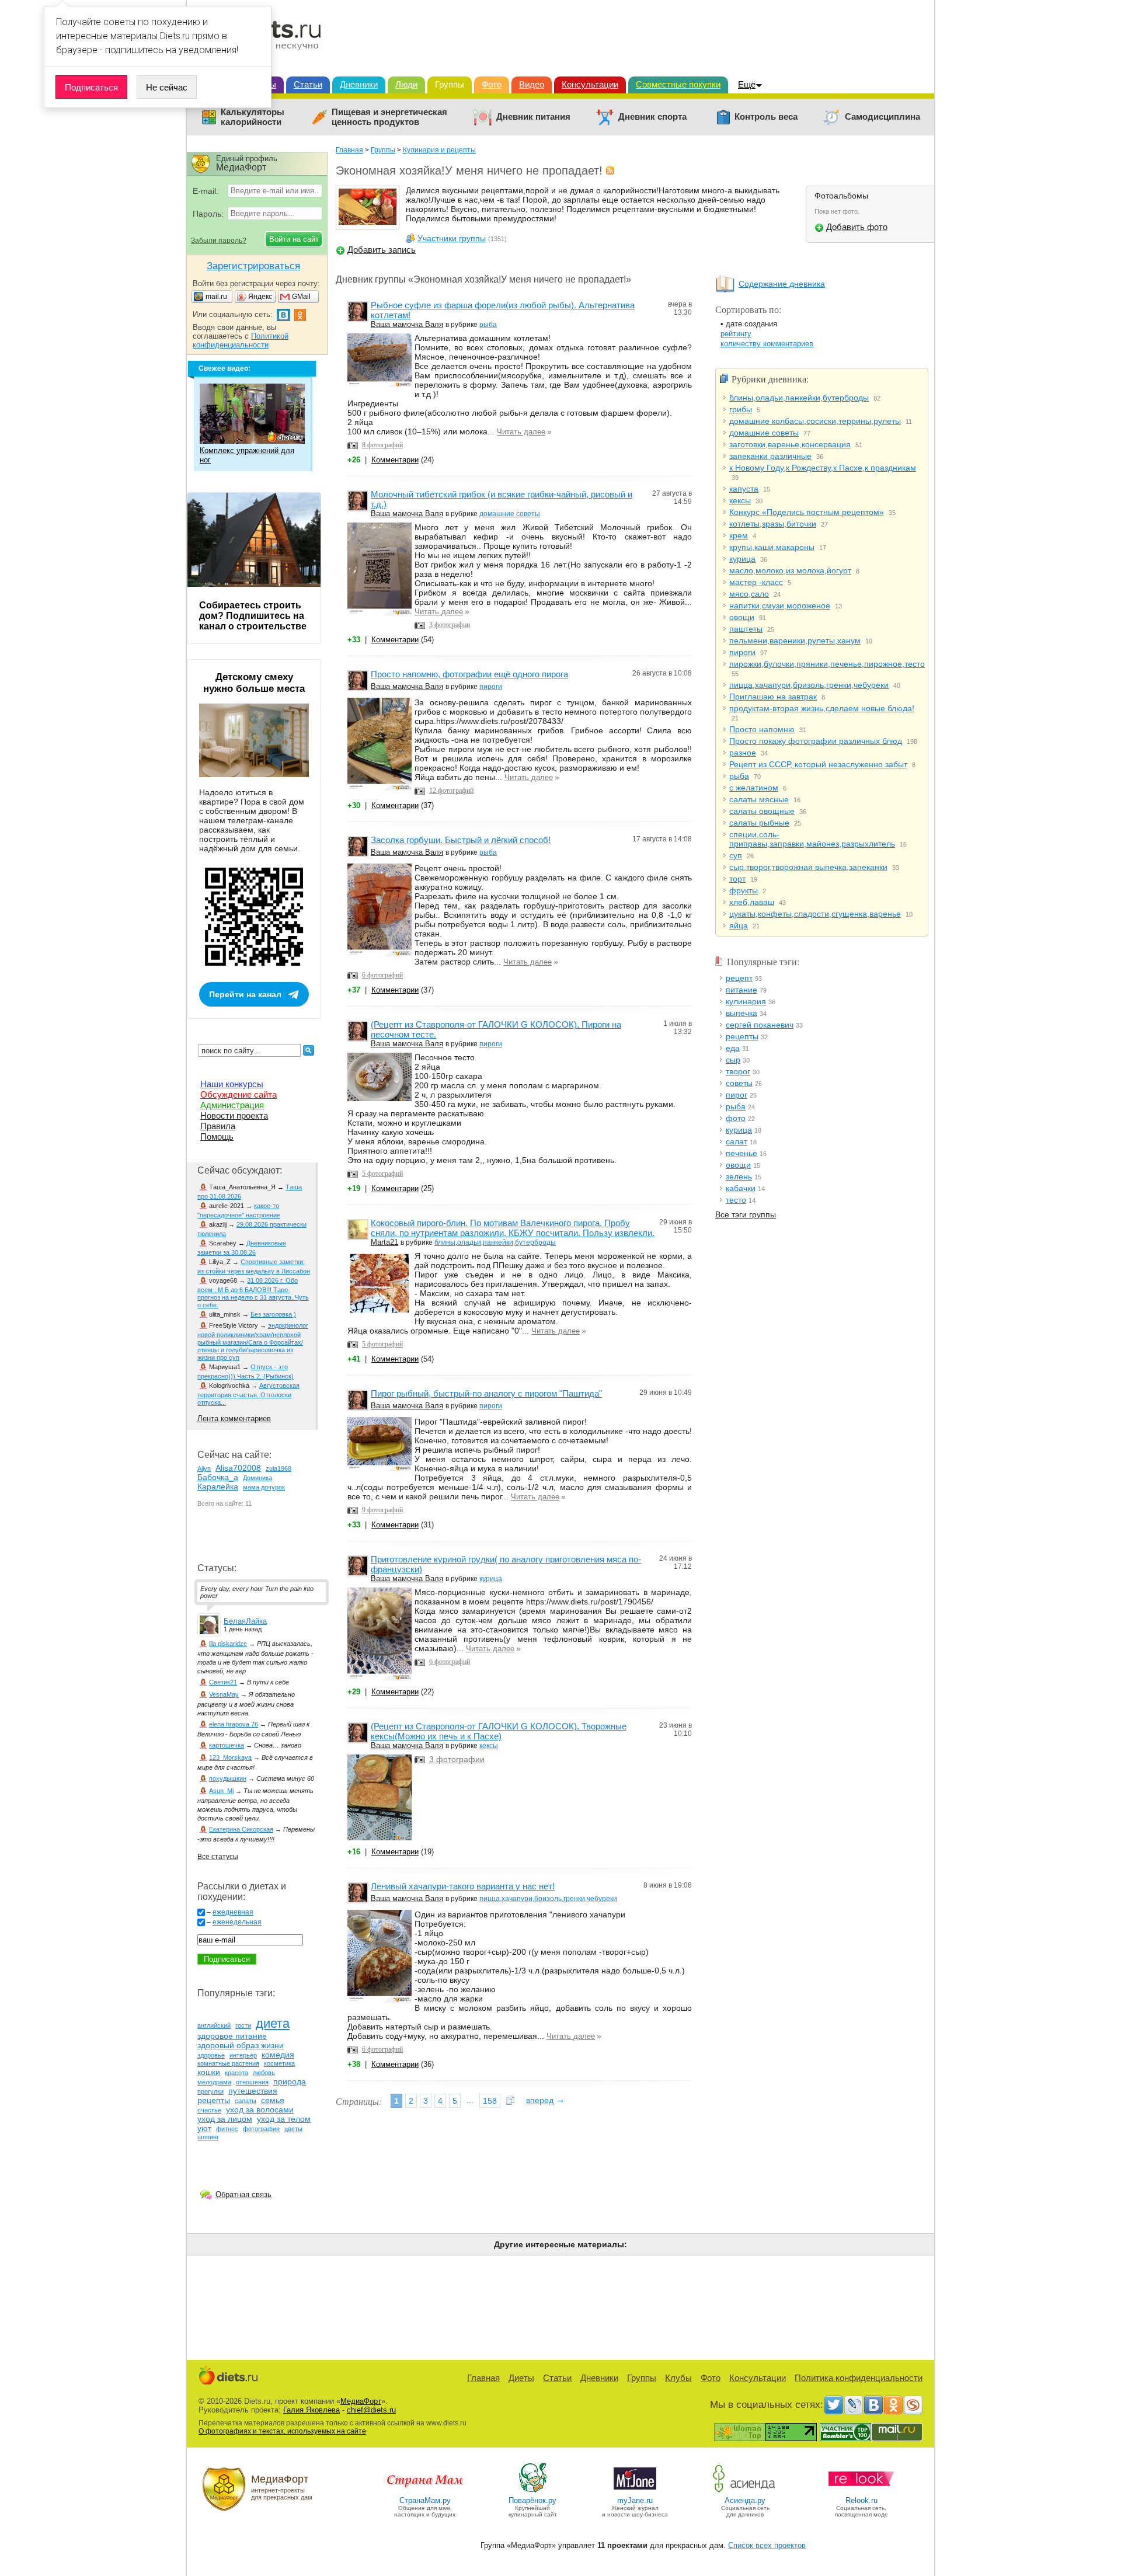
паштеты (746, 629)
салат (737, 1141)
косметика (279, 2063)
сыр (733, 1060)
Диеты (521, 2378)
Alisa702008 (238, 1468)
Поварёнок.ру (532, 2500)
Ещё (747, 84)
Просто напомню (762, 729)
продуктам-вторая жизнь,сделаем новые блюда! (822, 708)
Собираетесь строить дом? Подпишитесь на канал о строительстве (253, 616)
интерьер (243, 2055)
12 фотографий (451, 791)
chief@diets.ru (371, 2410)
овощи (742, 617)
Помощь (217, 1136)
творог (738, 1071)
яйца (739, 925)
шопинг (208, 2137)
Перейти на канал (245, 994)
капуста (744, 489)
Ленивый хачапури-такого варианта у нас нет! (463, 1886)
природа (290, 2081)
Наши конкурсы (232, 1084)
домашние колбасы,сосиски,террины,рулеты (815, 421)
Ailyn (204, 1468)
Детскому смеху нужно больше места (254, 683)
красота (236, 2073)
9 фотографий (382, 1510)
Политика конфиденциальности (859, 2378)
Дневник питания (533, 117)
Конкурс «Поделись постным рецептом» (807, 512)
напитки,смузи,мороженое (780, 605)
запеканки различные (770, 456)
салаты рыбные (759, 823)
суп (736, 855)
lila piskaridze (228, 1644)
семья (273, 2100)
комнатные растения (228, 2063)
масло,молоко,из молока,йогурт (790, 570)
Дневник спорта (652, 117)
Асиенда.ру (745, 2500)
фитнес (227, 2129)
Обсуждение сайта (239, 1094)
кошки (209, 2072)
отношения (252, 2082)
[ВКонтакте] (873, 2405)
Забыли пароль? (219, 241)
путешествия (253, 2091)
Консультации (590, 84)
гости (243, 2025)
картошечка (227, 1745)
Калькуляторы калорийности (253, 117)
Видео (532, 84)
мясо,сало (749, 594)
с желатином (754, 788)
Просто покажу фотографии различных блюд (816, 741)
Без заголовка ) (273, 1314)
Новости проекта (234, 1115)
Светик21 (223, 1682)
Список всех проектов (767, 2545)
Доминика (257, 1478)
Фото (492, 84)
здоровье (211, 2055)
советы (739, 1083)
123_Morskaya (230, 1757)
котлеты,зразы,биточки (773, 524)
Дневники (359, 84)
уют (204, 2128)
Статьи (308, 84)
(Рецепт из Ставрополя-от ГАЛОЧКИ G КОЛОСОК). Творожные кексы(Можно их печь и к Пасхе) (499, 1731)
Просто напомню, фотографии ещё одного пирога (469, 674)
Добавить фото (857, 227)
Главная (349, 150)
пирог (737, 1095)
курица (491, 1579)
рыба (488, 325)
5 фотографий (382, 1174)
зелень (739, 1176)
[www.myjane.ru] (635, 2492)
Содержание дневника (782, 284)
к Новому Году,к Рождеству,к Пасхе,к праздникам (823, 468)
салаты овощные (762, 811)
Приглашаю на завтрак (773, 697)
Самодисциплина (882, 117)
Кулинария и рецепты (439, 150)
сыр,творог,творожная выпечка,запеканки (808, 867)
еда (733, 1048)
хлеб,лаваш (752, 902)
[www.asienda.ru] (745, 2492)
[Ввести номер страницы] (510, 2101)
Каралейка (218, 1487)
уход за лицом (225, 2119)
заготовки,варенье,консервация (790, 444)
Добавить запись (382, 250)
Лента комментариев (234, 1418)
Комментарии (395, 460)
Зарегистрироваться (253, 266)
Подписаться (91, 87)
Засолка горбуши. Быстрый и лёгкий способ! (461, 840)
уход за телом (284, 2119)
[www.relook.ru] (861, 2492)
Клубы (678, 2378)
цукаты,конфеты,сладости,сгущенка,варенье (815, 914)
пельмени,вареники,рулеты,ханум (795, 640)
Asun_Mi (221, 1791)
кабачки (741, 1188)
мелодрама (214, 2082)
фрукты (744, 890)
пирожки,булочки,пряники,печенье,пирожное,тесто (827, 664)
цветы (293, 2129)
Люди (406, 84)
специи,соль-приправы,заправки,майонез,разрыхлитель (812, 839)
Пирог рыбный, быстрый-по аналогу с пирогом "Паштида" (486, 1393)
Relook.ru (861, 2500)
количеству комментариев (767, 344)
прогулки (210, 2091)
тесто (736, 1200)
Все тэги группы (746, 1214)
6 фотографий (382, 975)
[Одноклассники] (893, 2405)
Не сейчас (167, 87)
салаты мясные (759, 799)
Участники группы (452, 238)
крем (739, 535)
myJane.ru (635, 2500)
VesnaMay (224, 1694)
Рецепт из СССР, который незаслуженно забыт (818, 764)
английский (214, 2025)
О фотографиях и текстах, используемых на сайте (282, 2431)
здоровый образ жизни (241, 2045)
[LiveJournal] (854, 2405)
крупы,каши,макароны (772, 547)
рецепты (742, 1036)
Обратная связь (243, 2194)
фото (736, 1118)
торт (737, 879)
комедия (278, 2055)
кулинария (746, 1001)
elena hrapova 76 (234, 1724)
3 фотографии (450, 625)
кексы (489, 1746)
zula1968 (278, 1468)
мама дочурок (264, 1487)
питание (741, 990)
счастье (209, 2110)
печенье (741, 1153)
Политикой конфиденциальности (241, 340)
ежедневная (233, 1912)
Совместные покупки (678, 84)
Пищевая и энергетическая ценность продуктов (389, 117)
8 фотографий (382, 445)
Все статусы (218, 1857)
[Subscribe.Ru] (913, 2405)
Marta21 (384, 1242)
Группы (450, 84)
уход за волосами (260, 2109)
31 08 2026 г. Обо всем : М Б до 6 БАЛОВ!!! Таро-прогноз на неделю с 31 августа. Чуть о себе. (253, 1293)
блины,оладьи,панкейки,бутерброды (495, 1242)
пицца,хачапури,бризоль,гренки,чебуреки (548, 1899)
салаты (246, 2101)
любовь (264, 2073)
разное (743, 753)
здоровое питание (232, 2036)
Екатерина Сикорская (241, 1829)
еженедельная (237, 1922)
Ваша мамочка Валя (407, 324)
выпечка (741, 1013)
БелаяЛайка (245, 1621)
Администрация (232, 1105)
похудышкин (228, 1778)
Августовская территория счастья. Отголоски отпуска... (248, 1394)
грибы (741, 409)
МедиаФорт (361, 2401)
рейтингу (736, 334)
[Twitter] (834, 2405)
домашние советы (510, 514)
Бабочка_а (218, 1477)
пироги (491, 687)
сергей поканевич (760, 1025)
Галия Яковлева (311, 2410)
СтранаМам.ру (425, 2500)
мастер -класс (756, 582)
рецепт (739, 978)
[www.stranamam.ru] (425, 2492)
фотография (261, 2129)
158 (490, 2101)
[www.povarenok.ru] (532, 2492)
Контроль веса (766, 117)
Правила (218, 1126)
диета (273, 2023)
